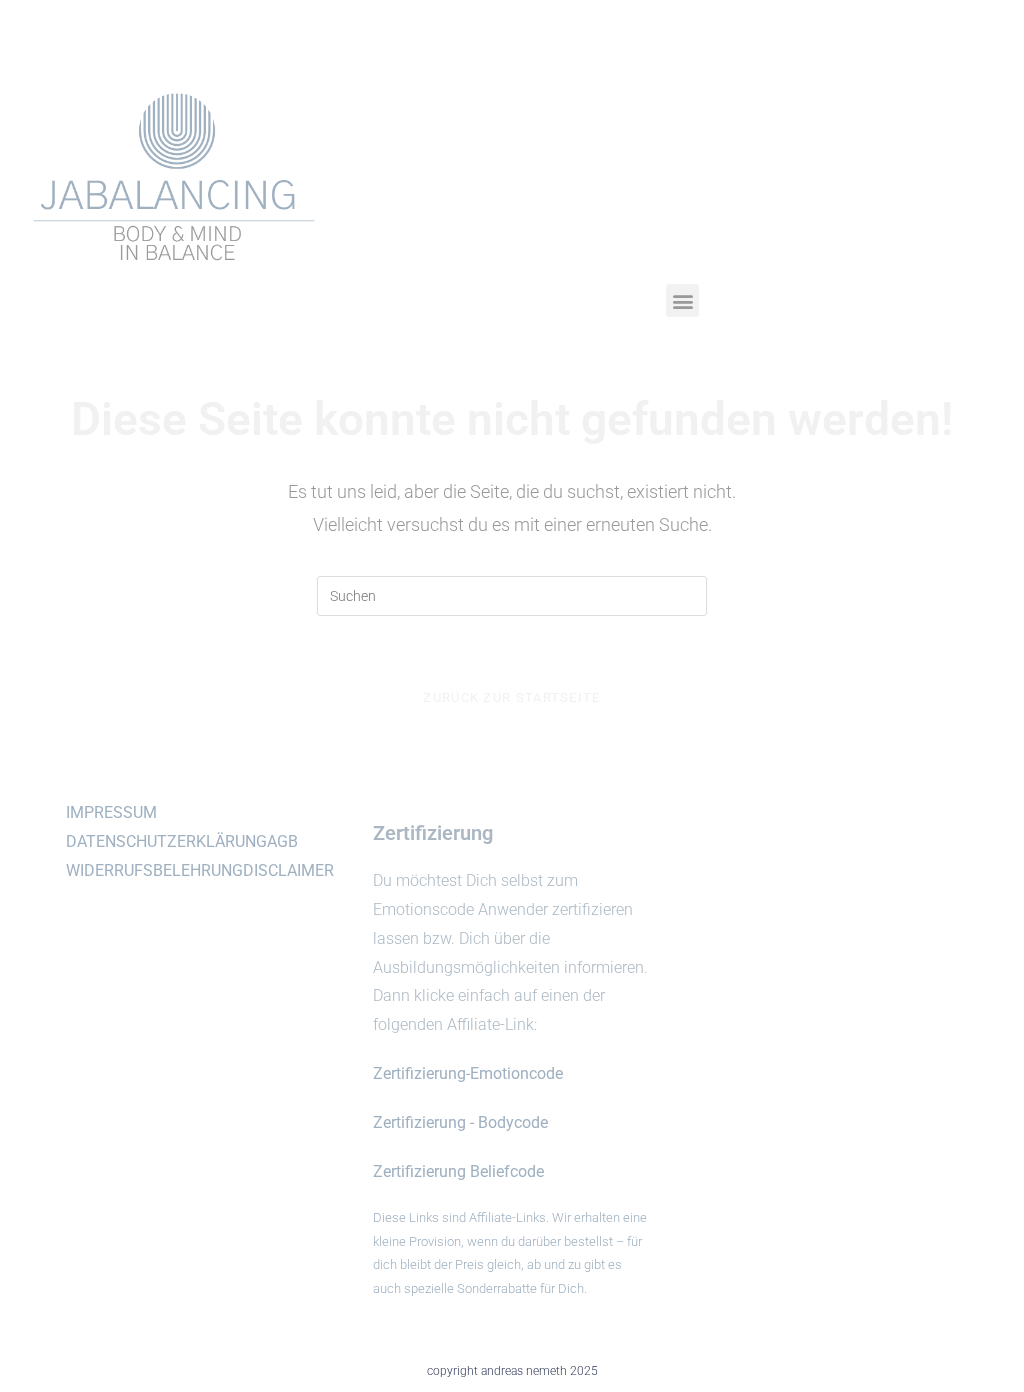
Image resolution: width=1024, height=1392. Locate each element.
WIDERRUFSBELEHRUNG (154, 870)
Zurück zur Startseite (511, 697)
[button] (682, 300)
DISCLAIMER (288, 870)
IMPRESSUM (111, 812)
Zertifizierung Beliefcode (458, 1171)
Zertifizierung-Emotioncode (468, 1073)
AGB (282, 841)
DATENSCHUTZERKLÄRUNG (166, 841)
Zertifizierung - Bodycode (460, 1122)
